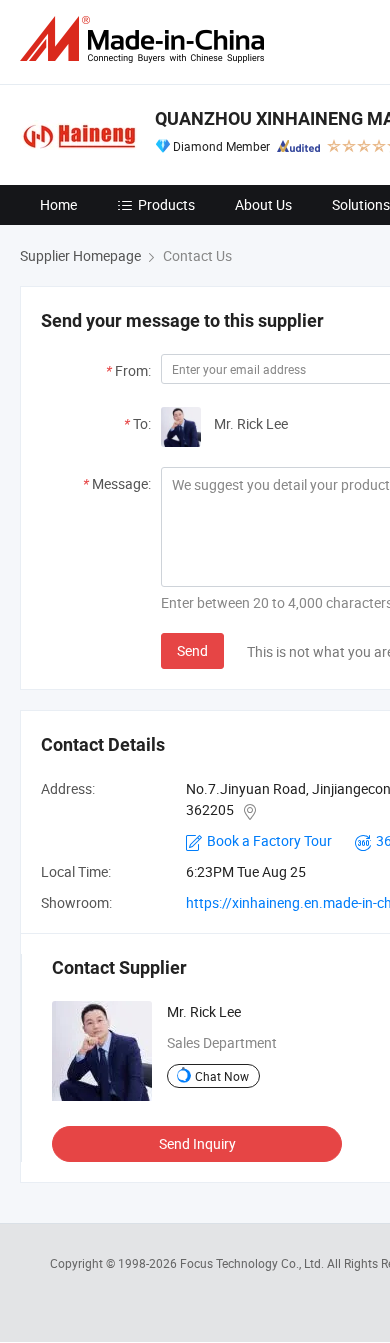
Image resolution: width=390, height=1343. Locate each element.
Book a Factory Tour (269, 840)
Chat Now (222, 1076)
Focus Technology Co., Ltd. (253, 1263)
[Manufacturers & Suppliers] (146, 39)
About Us (263, 204)
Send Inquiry (197, 1143)
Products (166, 204)
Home (58, 204)
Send (192, 650)
